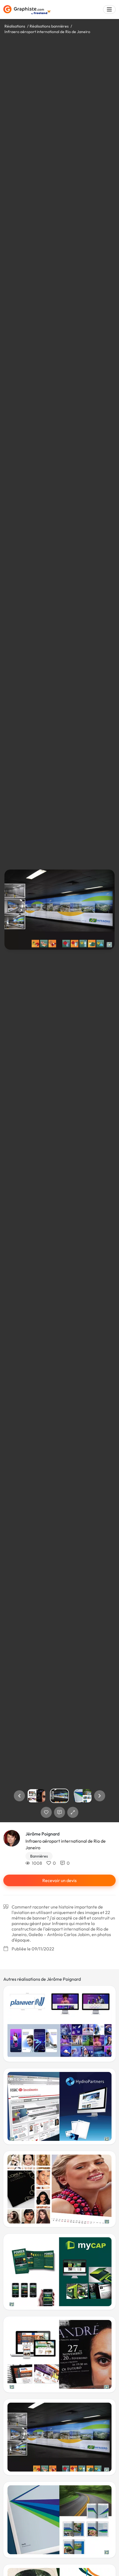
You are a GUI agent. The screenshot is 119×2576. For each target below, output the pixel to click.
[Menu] (109, 10)
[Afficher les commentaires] (59, 1812)
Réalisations (15, 26)
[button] (19, 1796)
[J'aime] (46, 1812)
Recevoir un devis (59, 1880)
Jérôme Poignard (42, 1834)
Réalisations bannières (49, 26)
